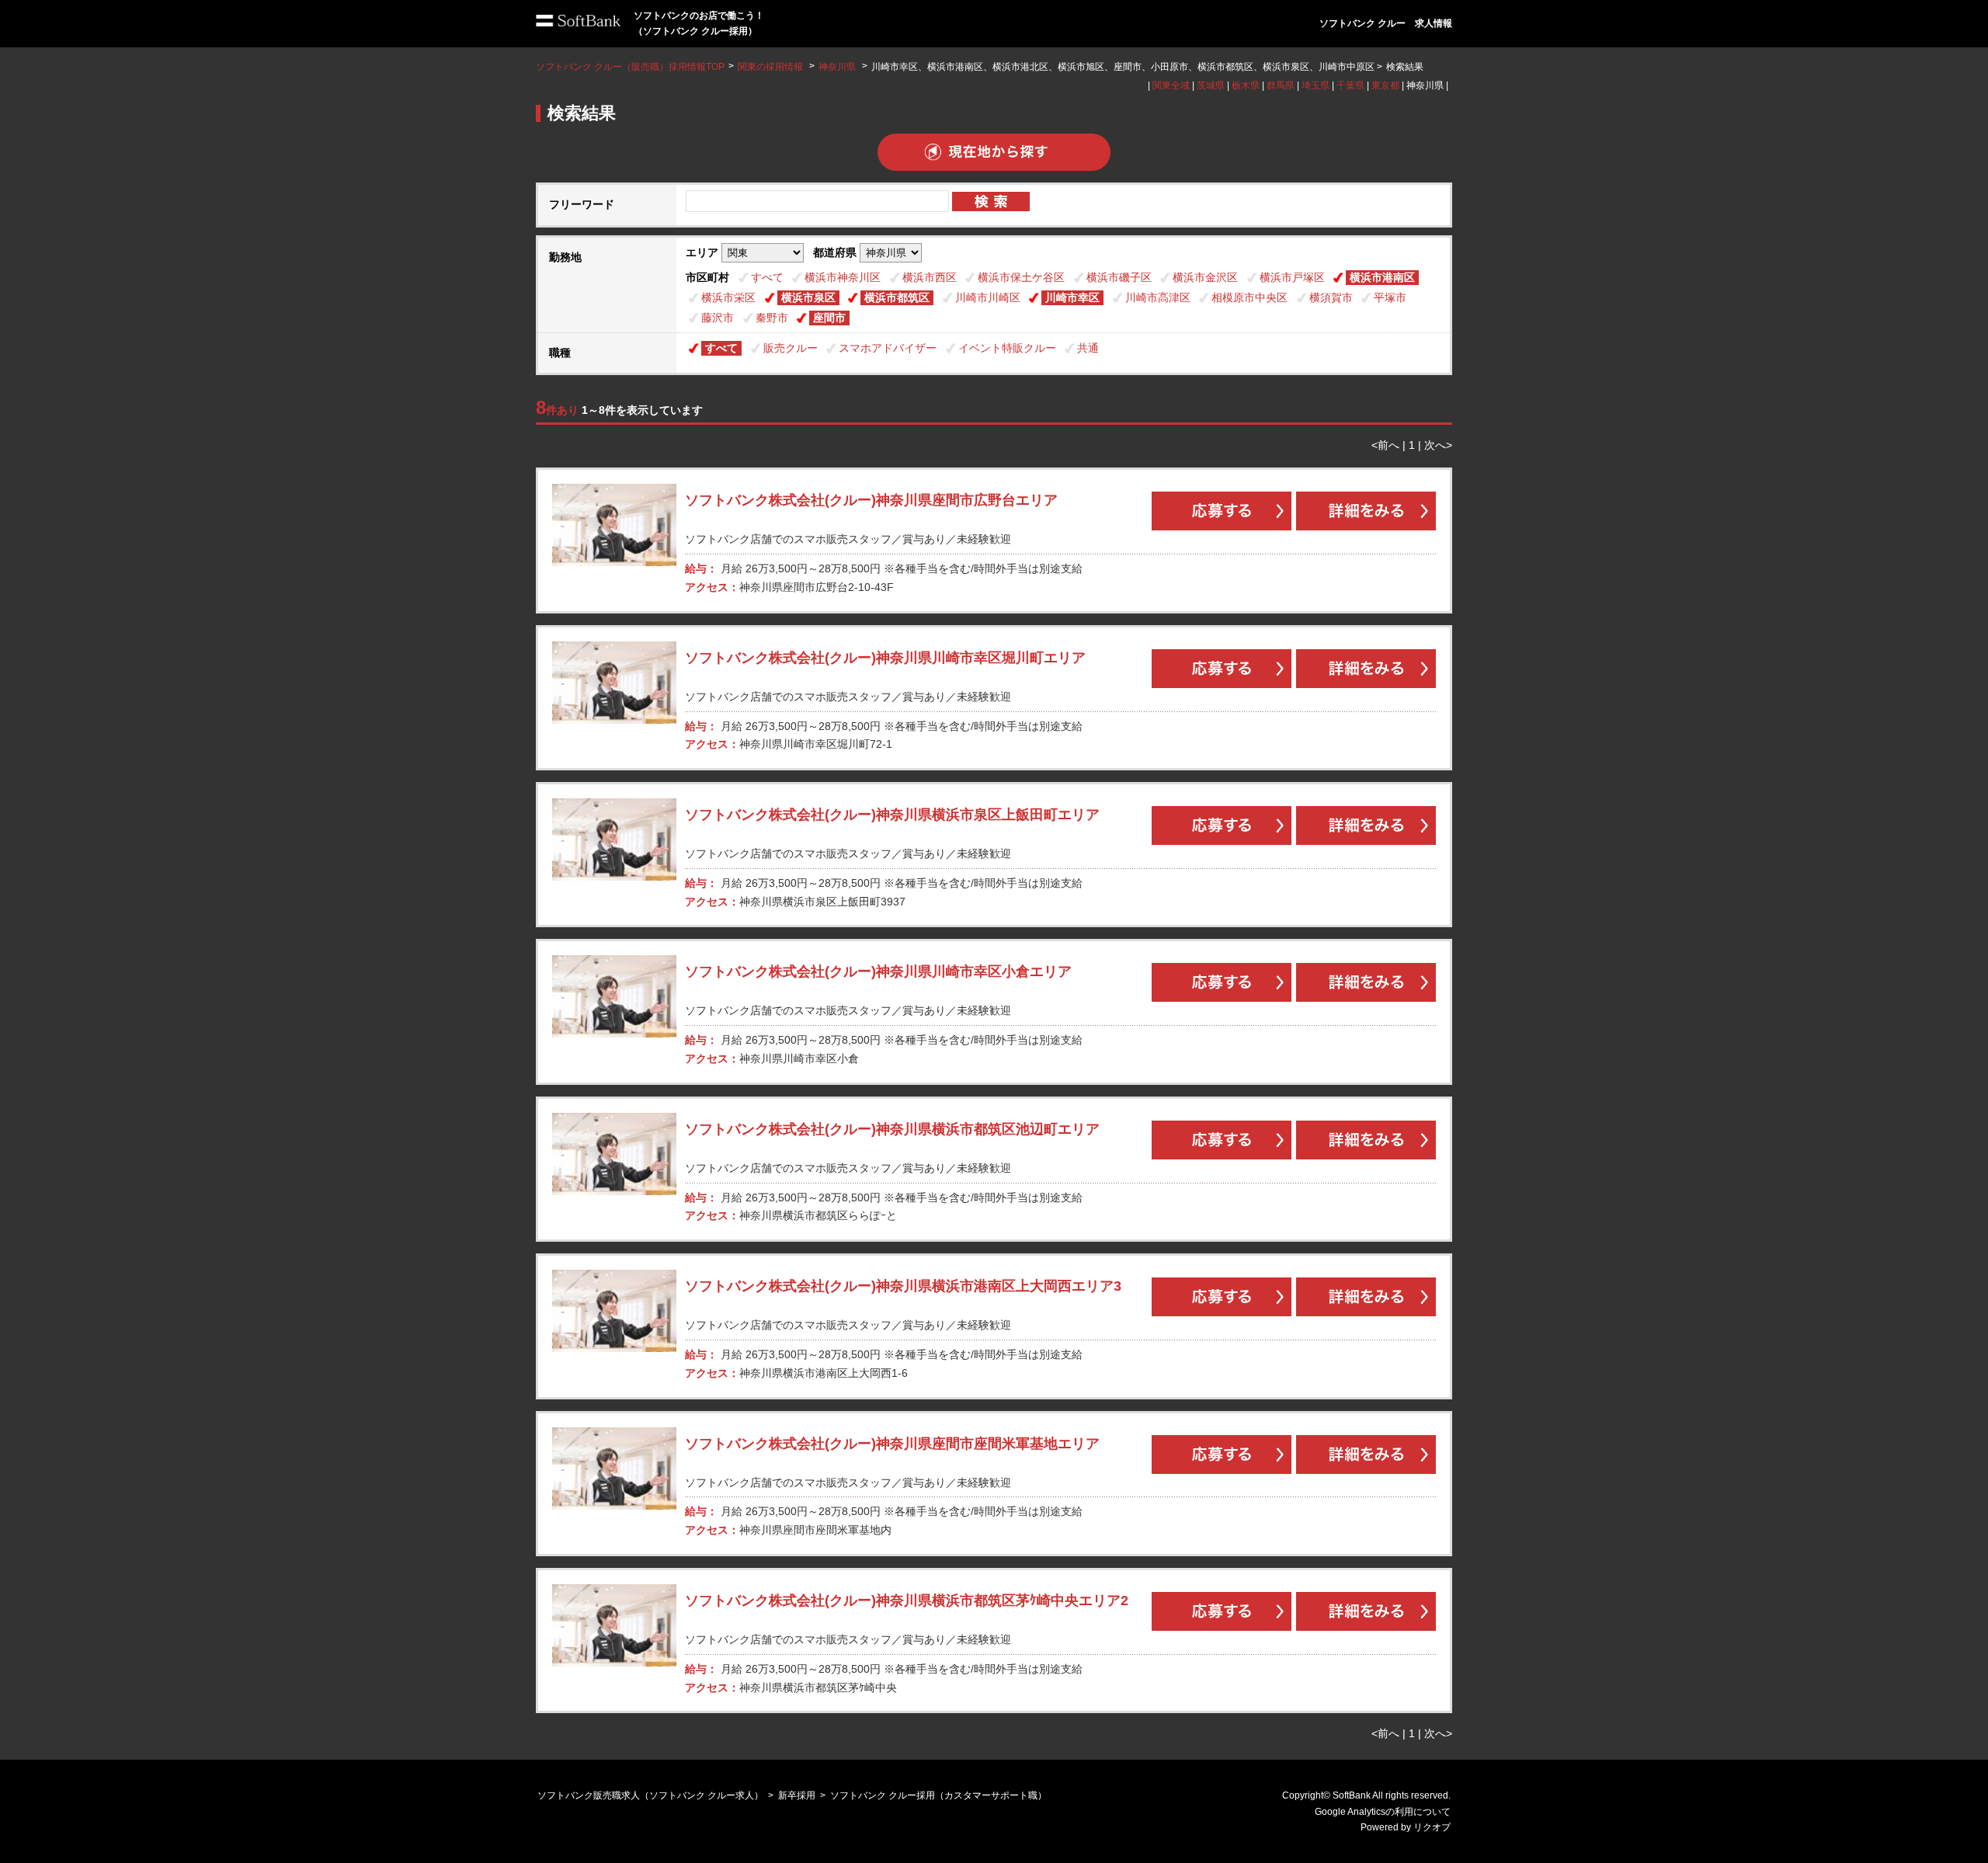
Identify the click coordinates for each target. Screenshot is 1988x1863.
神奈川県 (837, 67)
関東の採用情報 (772, 67)
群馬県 (1281, 85)
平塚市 (1390, 297)
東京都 (1385, 85)
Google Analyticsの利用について (1383, 1812)
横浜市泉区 (808, 297)
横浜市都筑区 (897, 297)
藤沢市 (718, 318)
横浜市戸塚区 (1292, 277)
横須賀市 (1331, 297)
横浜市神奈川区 (843, 277)
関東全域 (1171, 85)
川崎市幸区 (1072, 297)
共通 (1088, 348)
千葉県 (1350, 85)
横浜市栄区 (728, 297)
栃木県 (1246, 85)
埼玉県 (1315, 85)
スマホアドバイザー (888, 348)
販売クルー (791, 348)
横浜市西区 (930, 277)
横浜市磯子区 (1119, 277)
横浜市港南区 (1382, 277)
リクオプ (1432, 1827)
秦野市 (772, 318)
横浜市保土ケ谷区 (1021, 277)
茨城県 (1211, 85)
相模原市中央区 (1249, 297)
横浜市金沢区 (1205, 277)
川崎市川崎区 (988, 297)
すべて (767, 277)
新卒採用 (797, 1795)
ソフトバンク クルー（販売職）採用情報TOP (630, 67)
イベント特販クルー (1007, 348)
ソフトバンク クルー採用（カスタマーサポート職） (938, 1795)
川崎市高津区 (1158, 297)
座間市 (829, 318)
